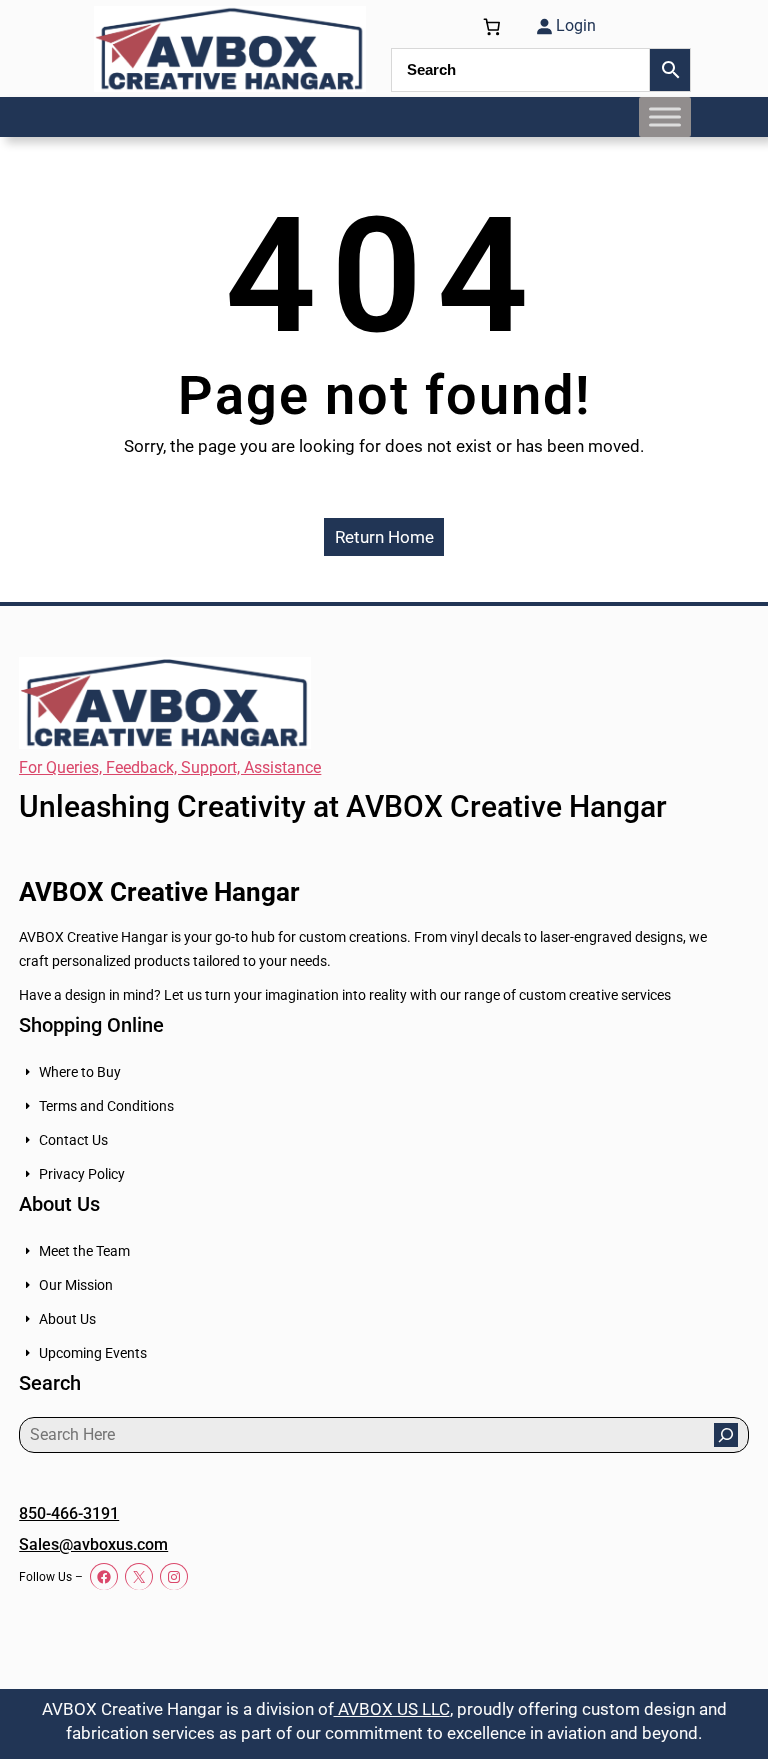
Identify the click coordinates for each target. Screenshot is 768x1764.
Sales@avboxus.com (93, 1544)
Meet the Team (84, 1251)
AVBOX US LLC (392, 1709)
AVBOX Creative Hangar (159, 892)
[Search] (726, 1435)
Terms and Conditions (106, 1106)
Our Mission (76, 1285)
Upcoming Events (93, 1353)
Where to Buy (80, 1072)
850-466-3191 (69, 1513)
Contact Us (73, 1140)
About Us (67, 1319)
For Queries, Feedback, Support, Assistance (170, 767)
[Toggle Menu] (665, 116)
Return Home (384, 537)
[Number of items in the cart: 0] (492, 26)
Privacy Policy (82, 1174)
